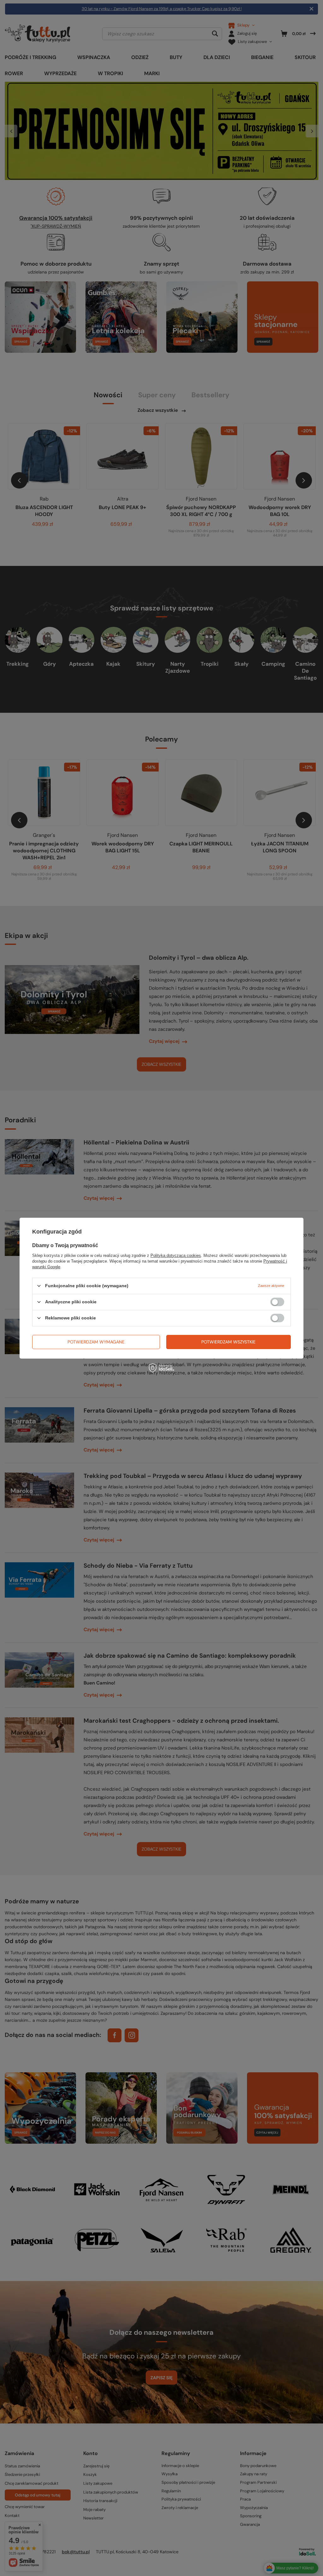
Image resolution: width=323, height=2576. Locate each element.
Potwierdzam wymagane (96, 1342)
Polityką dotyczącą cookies (176, 1255)
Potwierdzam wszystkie (228, 1342)
